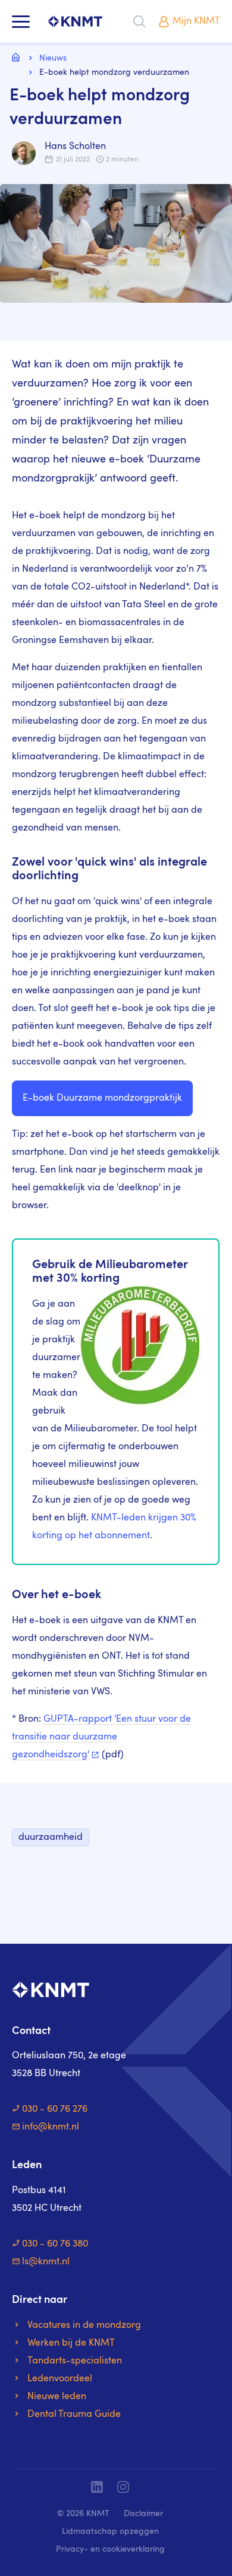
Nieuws (53, 58)
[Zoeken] (139, 21)
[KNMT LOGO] (75, 22)
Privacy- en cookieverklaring (110, 2549)
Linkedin (97, 2487)
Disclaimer (143, 2514)
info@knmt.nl (51, 2127)
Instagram (123, 2487)
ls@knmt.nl (46, 2262)
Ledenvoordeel (60, 2379)
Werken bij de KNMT (71, 2343)
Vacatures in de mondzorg (84, 2325)
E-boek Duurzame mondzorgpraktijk (102, 1098)
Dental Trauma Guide (74, 2415)
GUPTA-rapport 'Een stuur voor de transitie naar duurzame (101, 1737)
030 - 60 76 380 (55, 2244)
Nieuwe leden (57, 2397)
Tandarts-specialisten (75, 2361)
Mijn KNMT (196, 21)
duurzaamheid (51, 1837)
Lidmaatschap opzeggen (110, 2531)
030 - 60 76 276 (55, 2109)
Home (18, 57)
